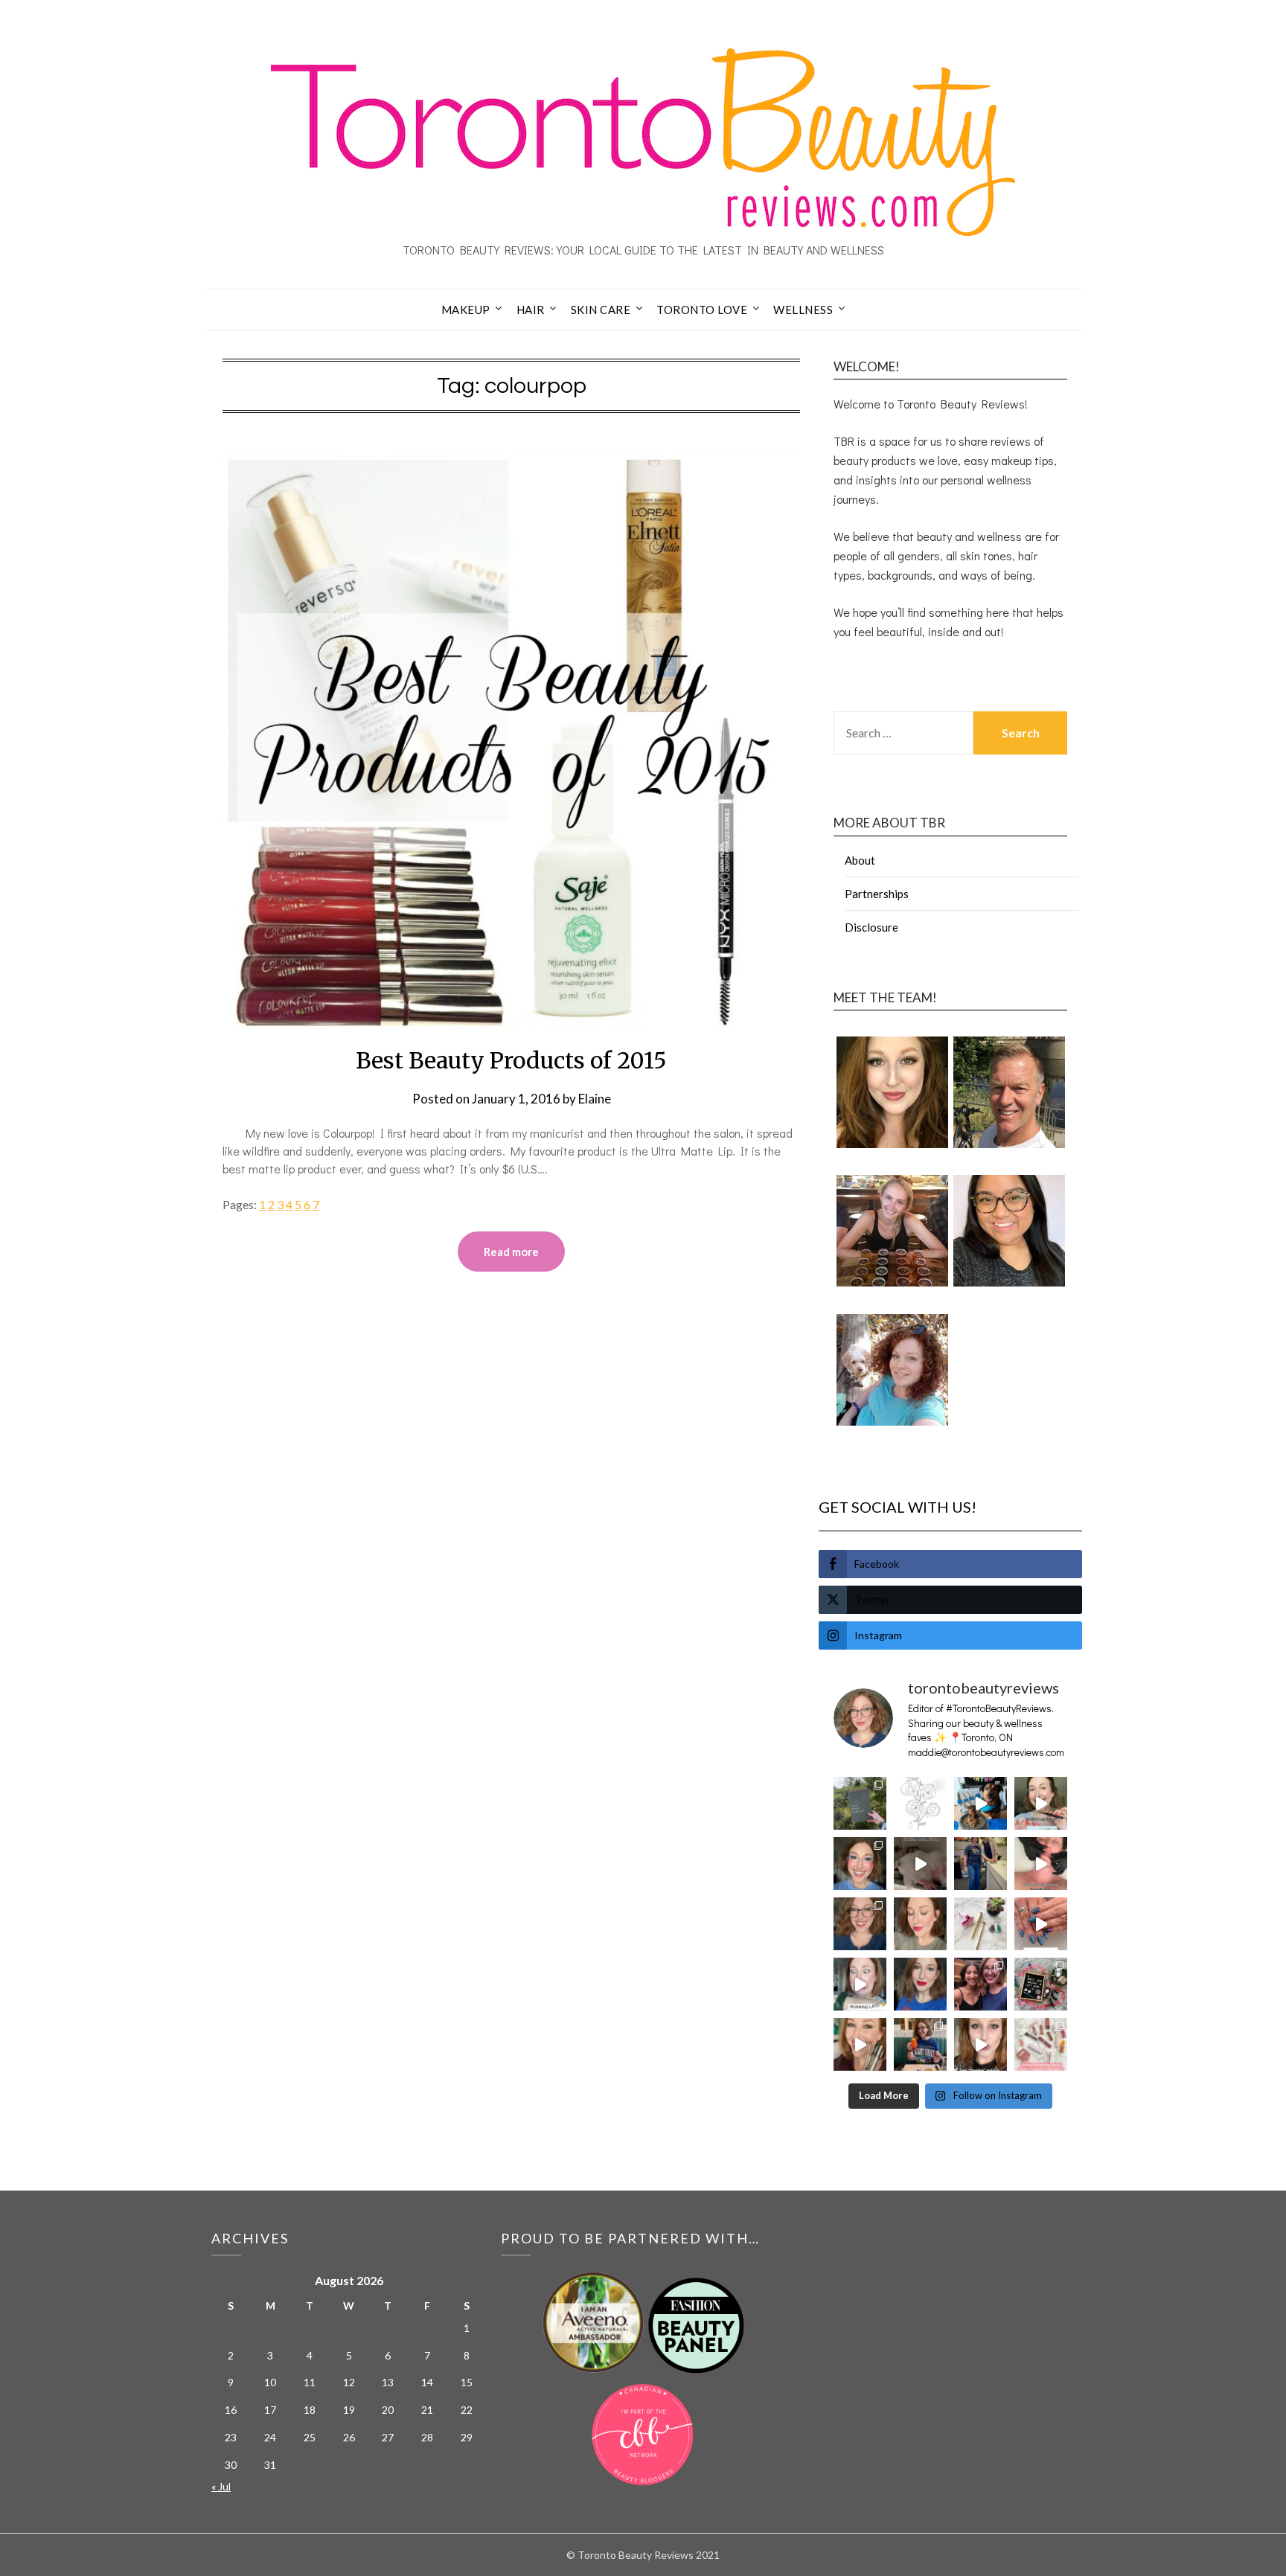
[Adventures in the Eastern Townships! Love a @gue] (860, 1803)
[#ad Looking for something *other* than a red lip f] (860, 2044)
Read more (511, 1252)
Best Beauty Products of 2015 (511, 1060)
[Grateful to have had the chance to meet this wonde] (981, 1864)
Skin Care (601, 310)
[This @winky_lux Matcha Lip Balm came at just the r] (860, 1984)
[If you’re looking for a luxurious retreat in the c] (920, 1864)
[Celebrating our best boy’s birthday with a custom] (981, 1803)
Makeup (466, 310)
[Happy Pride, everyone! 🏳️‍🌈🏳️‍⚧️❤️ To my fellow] (860, 1864)
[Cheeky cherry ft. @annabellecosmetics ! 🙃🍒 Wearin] (920, 1924)
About (860, 860)
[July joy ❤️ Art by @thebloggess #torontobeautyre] (920, 1803)
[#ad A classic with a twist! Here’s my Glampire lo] (981, 2044)
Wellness (803, 310)
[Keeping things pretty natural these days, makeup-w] (860, 1924)
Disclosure (871, 927)
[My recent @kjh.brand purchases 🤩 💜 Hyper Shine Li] (981, 1924)
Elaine (595, 1099)
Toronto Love (702, 310)
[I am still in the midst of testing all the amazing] (1041, 2044)
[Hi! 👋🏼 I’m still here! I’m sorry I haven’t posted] (920, 1984)
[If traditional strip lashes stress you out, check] (1041, 1803)
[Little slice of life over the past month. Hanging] (920, 2044)
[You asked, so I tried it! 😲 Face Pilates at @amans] (1041, 1864)
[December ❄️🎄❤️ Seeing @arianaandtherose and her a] (981, 1984)
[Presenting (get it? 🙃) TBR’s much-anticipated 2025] (1041, 1984)
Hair (531, 310)
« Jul (221, 2486)
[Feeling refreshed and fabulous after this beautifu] (1041, 1924)
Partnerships (877, 894)
